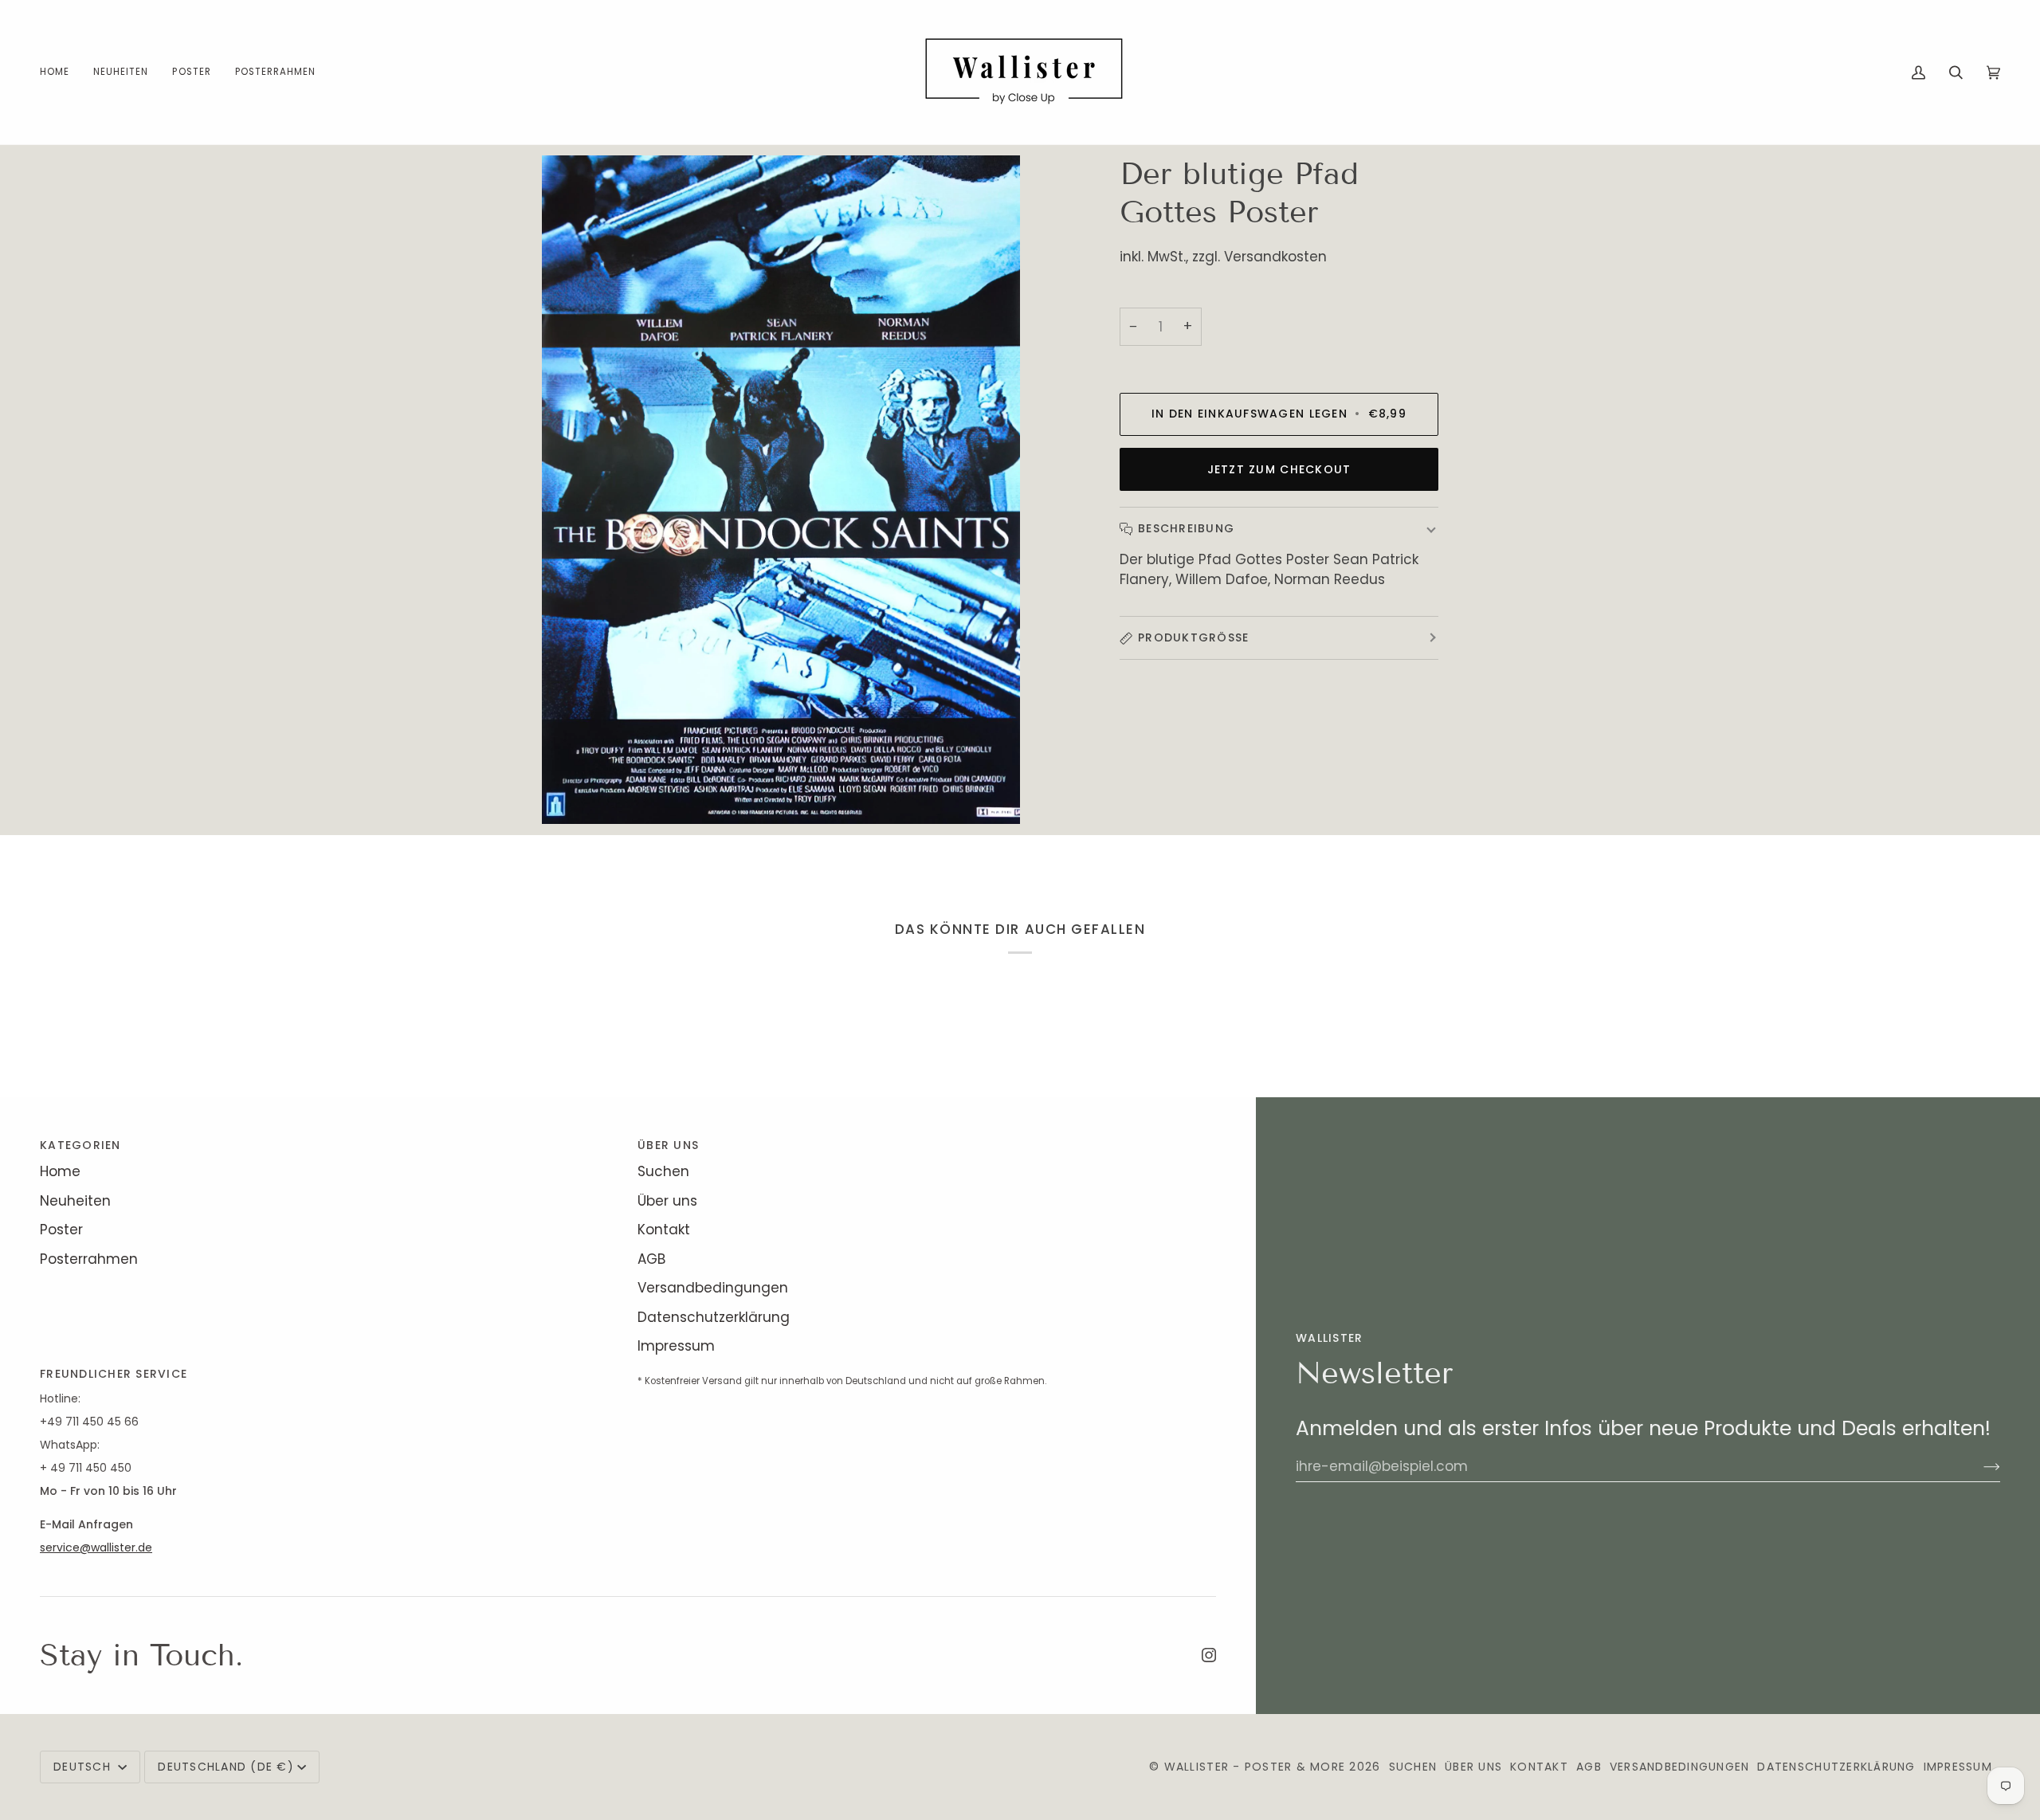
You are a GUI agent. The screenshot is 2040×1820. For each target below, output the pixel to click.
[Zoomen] (572, 794)
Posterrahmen (89, 1259)
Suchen (663, 1171)
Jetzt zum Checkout (1279, 469)
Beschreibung (1186, 528)
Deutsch (84, 1767)
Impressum (676, 1346)
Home (60, 1171)
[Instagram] (1209, 1655)
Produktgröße (1193, 637)
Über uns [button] (668, 1145)
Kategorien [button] (80, 1145)
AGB (651, 1259)
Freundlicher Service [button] (114, 1374)
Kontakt (664, 1230)
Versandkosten (1275, 257)
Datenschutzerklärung (714, 1317)
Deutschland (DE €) (226, 1767)
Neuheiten (75, 1201)
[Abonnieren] (1979, 1466)
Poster (61, 1230)
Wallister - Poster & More (1255, 1767)
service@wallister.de (96, 1547)
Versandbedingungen (713, 1288)
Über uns (667, 1201)
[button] (191, 72)
